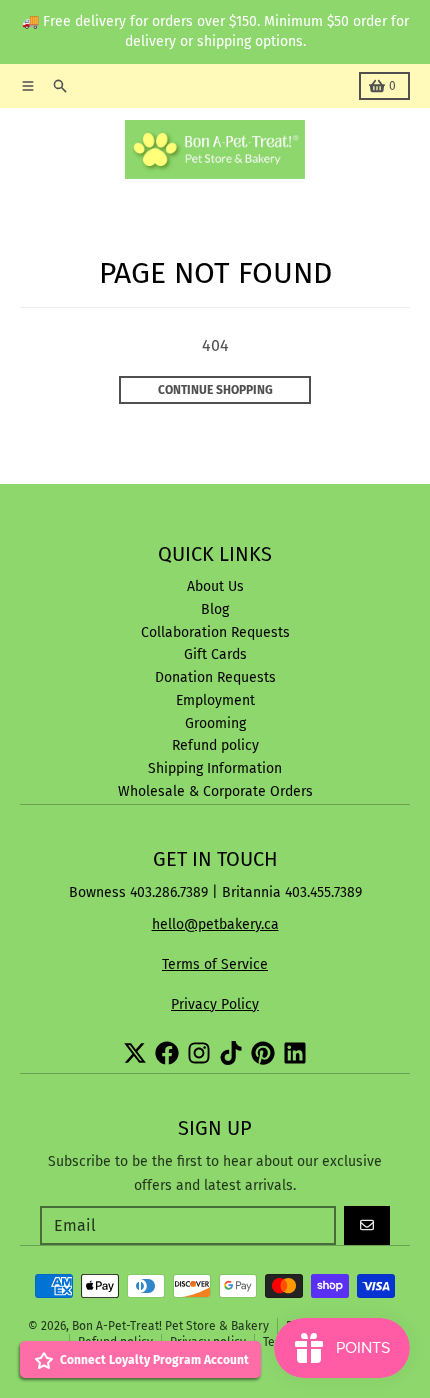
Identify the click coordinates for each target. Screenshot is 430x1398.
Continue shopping (215, 390)
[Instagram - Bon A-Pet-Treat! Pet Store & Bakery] (199, 1053)
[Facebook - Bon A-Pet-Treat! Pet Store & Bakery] (167, 1053)
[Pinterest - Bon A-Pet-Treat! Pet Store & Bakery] (263, 1053)
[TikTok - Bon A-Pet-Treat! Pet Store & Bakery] (231, 1053)
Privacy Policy (215, 1004)
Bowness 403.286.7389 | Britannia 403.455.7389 (215, 892)
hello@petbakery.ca (215, 924)
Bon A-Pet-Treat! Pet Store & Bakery (170, 1326)
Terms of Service (215, 964)
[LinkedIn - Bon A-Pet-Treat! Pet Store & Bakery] (295, 1053)
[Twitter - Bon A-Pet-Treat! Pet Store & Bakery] (135, 1053)
